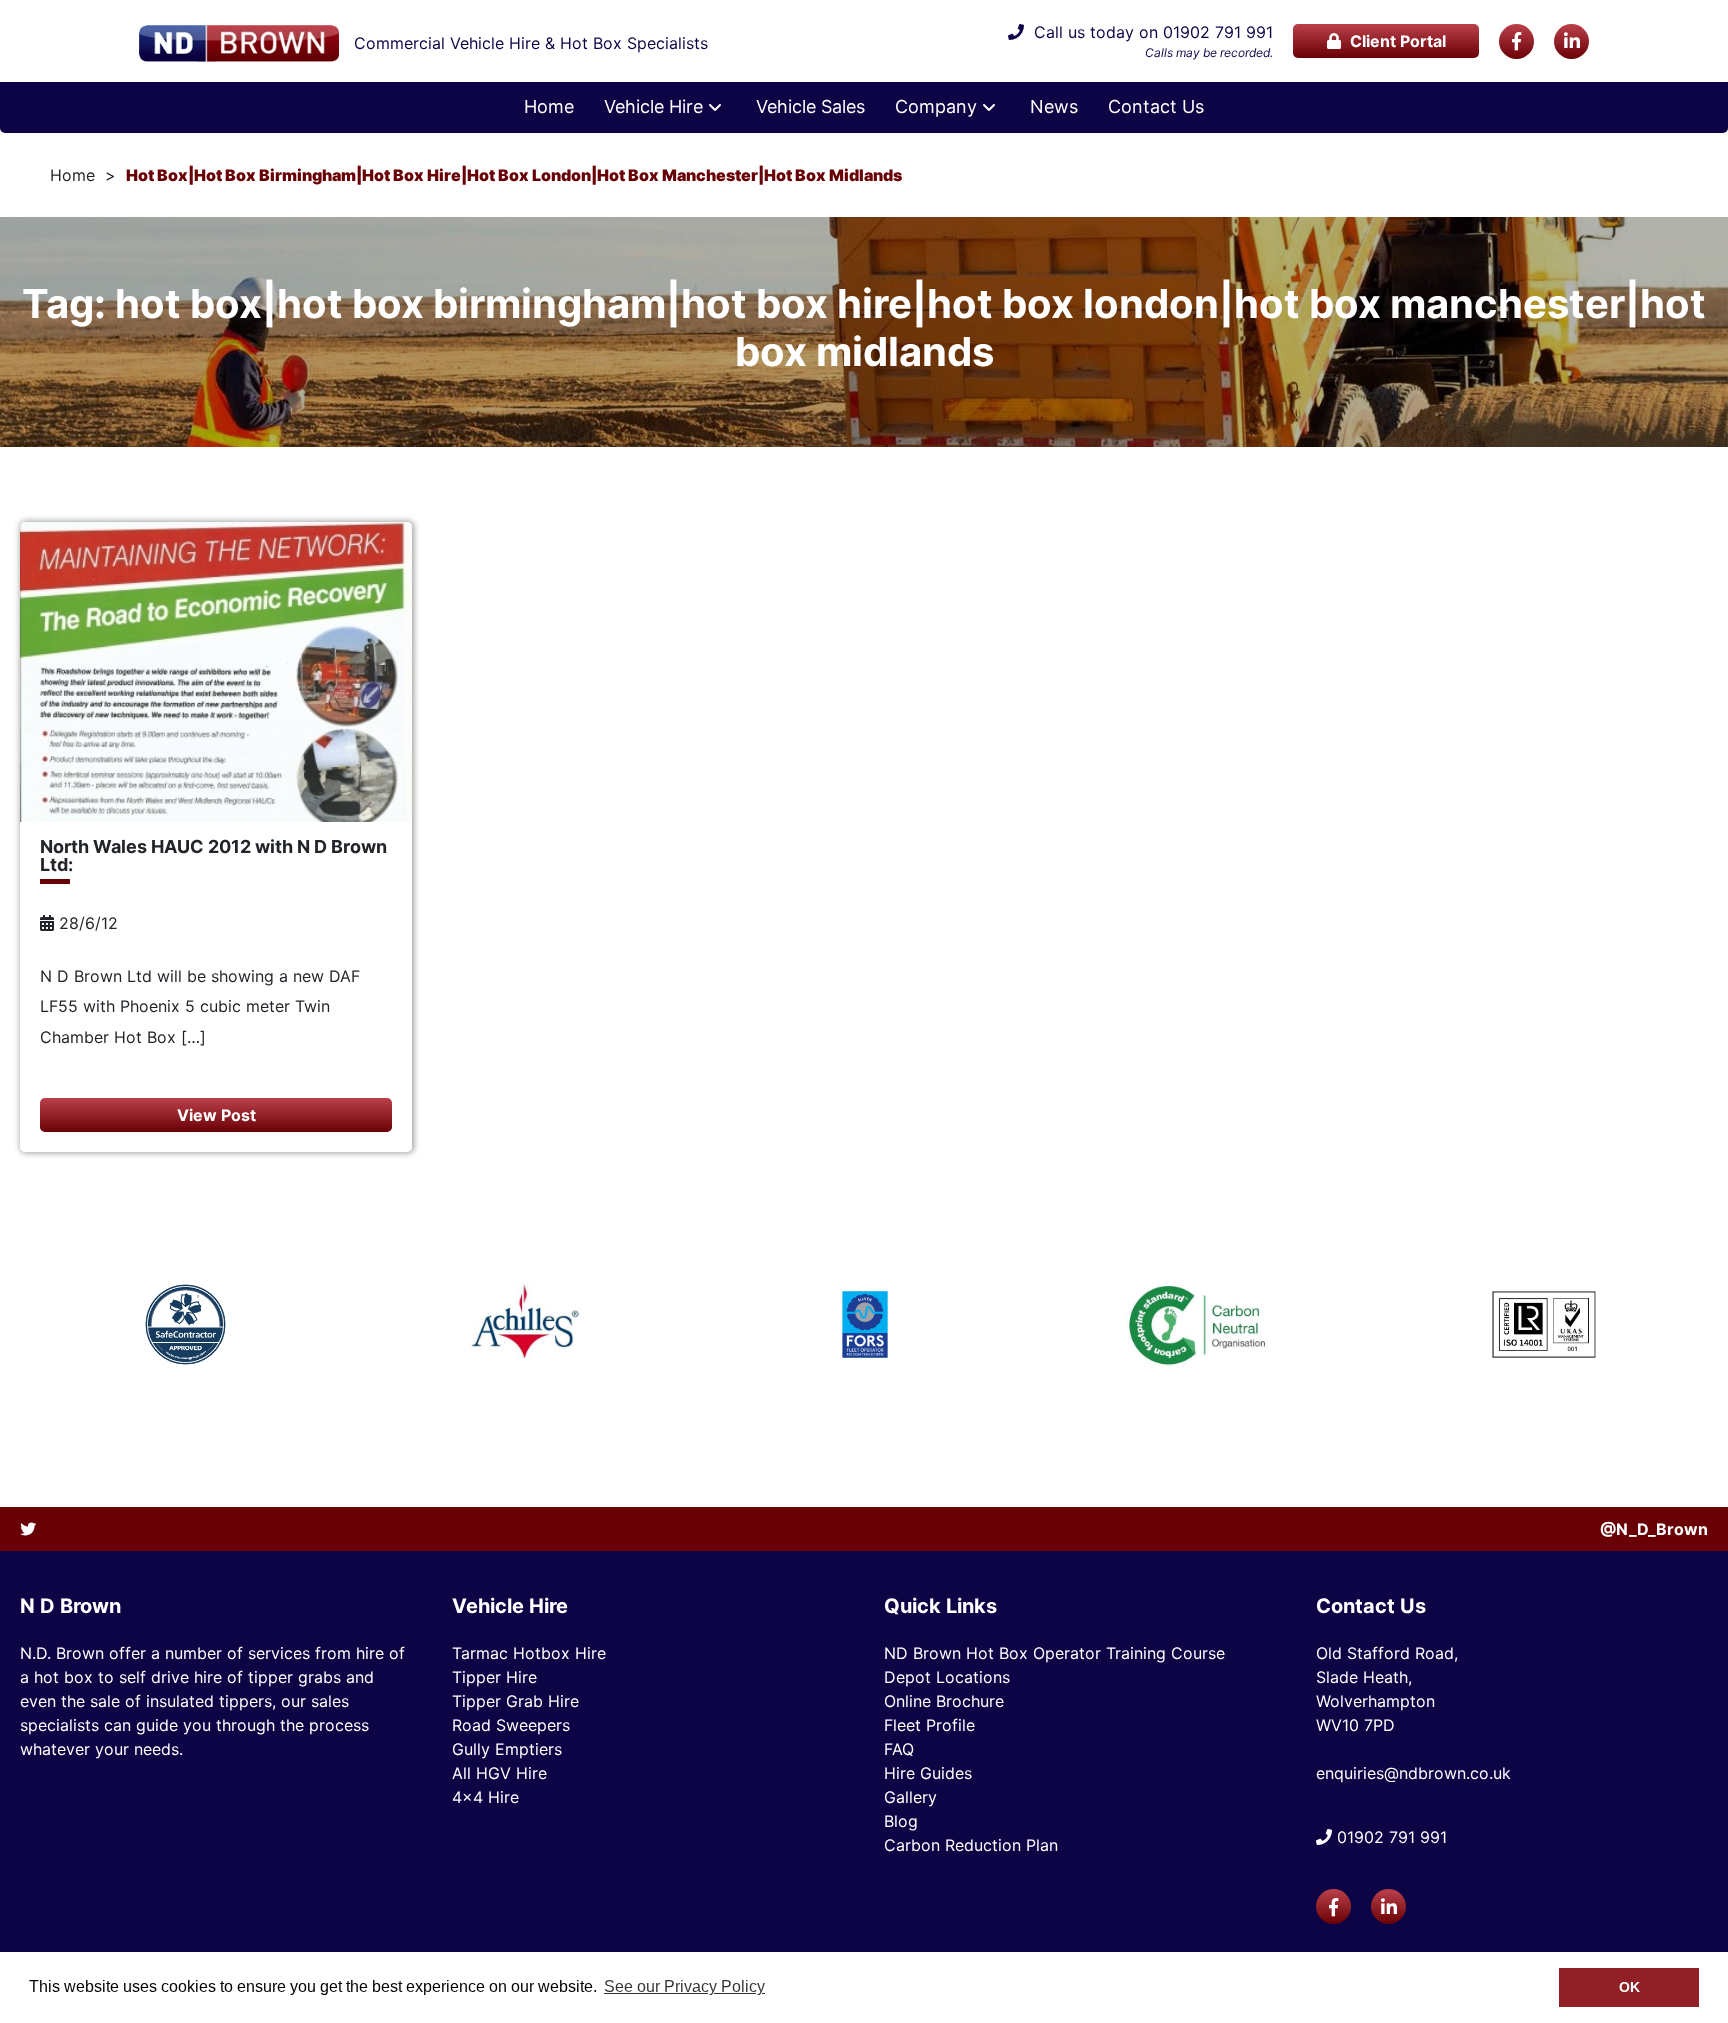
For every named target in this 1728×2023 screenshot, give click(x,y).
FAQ (899, 1749)
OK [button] (1629, 1987)
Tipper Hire (494, 1677)
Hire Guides (928, 1773)
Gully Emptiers (507, 1749)
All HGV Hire (499, 1773)
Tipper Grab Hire (515, 1701)
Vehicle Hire (653, 107)
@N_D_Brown (1654, 1529)
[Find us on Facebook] (1516, 41)
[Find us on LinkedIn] (1571, 41)
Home (549, 107)
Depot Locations (947, 1677)
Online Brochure (944, 1701)
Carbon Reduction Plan (971, 1845)
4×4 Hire (485, 1797)
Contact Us (1156, 107)
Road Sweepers (511, 1725)
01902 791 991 (1218, 32)
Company (936, 107)
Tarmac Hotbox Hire (529, 1653)
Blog (901, 1821)
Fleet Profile (929, 1725)
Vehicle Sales (810, 107)
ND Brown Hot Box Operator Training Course (1054, 1653)
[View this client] (185, 1324)
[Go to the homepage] (239, 43)
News (1054, 107)
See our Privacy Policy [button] (684, 1986)
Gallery (910, 1797)
